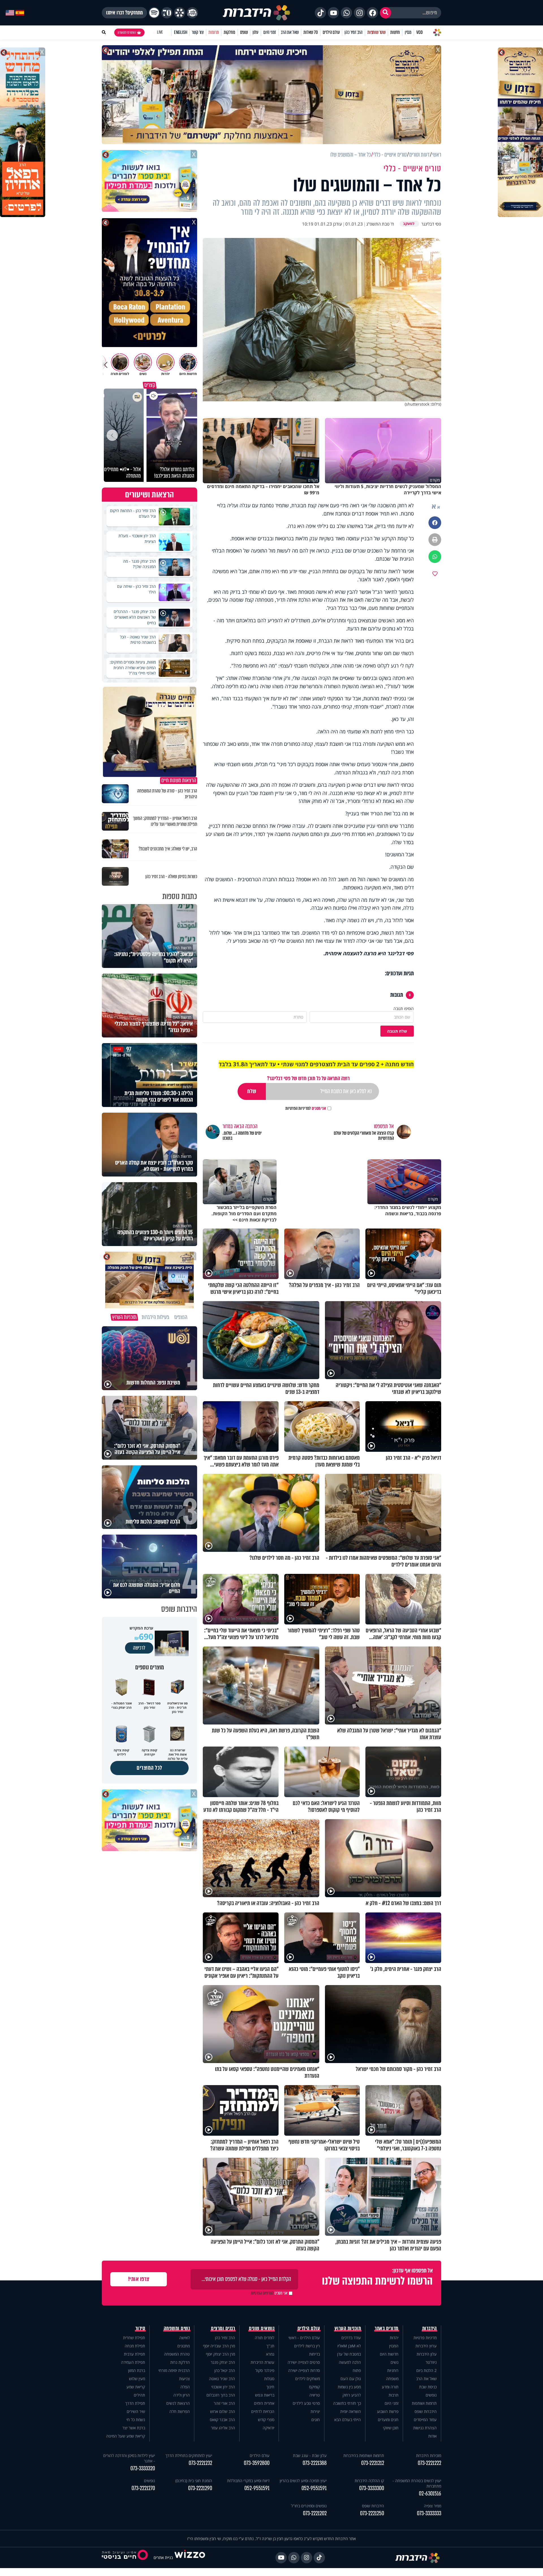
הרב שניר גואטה (222, 2379)
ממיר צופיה (433, 2506)
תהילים (139, 2395)
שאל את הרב (290, 32)
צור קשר (198, 32)
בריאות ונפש (265, 2395)
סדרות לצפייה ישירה (304, 2370)
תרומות (214, 32)
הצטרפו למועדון (127, 33)
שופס (244, 32)
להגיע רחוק (352, 2395)
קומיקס (314, 2387)
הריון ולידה (182, 2395)
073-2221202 (315, 2513)
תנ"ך (270, 2346)
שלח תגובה (397, 1031)
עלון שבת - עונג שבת (310, 2455)
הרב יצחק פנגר (223, 2362)
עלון (256, 32)
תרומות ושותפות (424, 2403)
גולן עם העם (351, 2379)
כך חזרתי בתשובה (347, 2403)
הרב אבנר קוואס (222, 2420)
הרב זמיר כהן (354, 32)
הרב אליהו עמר (223, 2428)
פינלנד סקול (265, 2370)
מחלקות (230, 32)
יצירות (315, 2411)
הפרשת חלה (180, 2411)
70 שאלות (311, 32)
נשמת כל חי (136, 2420)
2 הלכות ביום (426, 2370)
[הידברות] (257, 13)
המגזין (394, 2346)
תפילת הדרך (135, 2403)
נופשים (431, 2395)
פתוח (357, 2370)
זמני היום (270, 32)
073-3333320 (143, 2468)
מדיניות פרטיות (425, 2338)
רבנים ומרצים (223, 2328)
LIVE (160, 32)
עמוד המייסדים (425, 2420)
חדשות (395, 32)
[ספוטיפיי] (154, 13)
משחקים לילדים (308, 2379)
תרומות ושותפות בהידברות (364, 2455)
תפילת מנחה (135, 2346)
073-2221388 (315, 2463)
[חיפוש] (385, 13)
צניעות (184, 2379)
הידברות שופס (426, 2411)
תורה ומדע (390, 2387)
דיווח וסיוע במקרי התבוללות (248, 2481)
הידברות (430, 2328)
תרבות (394, 2395)
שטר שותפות (376, 32)
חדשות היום (389, 2354)
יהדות (394, 2338)
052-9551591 (314, 2488)
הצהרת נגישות (425, 2428)
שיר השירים (136, 2411)
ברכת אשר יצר (134, 2428)
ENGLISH (181, 32)
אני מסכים (306, 1108)
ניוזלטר (431, 2362)
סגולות (269, 2379)
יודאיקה (269, 2428)
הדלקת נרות (180, 2362)
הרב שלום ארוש (223, 2411)
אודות (432, 2436)
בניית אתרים (163, 2557)
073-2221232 (200, 2463)
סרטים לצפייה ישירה (304, 2362)
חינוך (270, 2387)
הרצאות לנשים (178, 2403)
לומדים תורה (265, 2338)
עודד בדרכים (351, 2338)
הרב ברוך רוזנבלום (221, 2395)
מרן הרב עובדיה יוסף (219, 2346)
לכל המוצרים (149, 1768)
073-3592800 (257, 2463)
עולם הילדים (331, 32)
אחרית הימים (264, 2403)
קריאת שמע (136, 2387)
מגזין (408, 32)
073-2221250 (372, 2513)
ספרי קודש (266, 2420)
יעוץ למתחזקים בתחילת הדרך (189, 2455)
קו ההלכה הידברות (369, 2481)
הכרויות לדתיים (263, 2411)
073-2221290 (200, 2488)
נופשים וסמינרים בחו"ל (309, 2506)
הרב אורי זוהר (224, 2403)
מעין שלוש (137, 2379)
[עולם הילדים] (192, 13)
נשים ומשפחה (177, 2328)
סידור (140, 2328)
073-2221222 (429, 2463)
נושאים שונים (262, 2328)
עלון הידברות (427, 2354)
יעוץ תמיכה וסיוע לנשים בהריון (303, 2481)
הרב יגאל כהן (225, 2370)
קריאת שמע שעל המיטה (126, 2436)
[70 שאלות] (167, 13)
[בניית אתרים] (190, 2557)
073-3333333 (429, 2513)
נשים (395, 2362)
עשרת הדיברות (262, 2362)
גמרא (270, 2354)
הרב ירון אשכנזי (223, 2387)
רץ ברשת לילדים (307, 2346)
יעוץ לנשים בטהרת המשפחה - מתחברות (417, 2483)
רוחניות (393, 2370)
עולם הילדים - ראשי (304, 2338)
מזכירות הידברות (429, 2455)
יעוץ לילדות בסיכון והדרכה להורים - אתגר (129, 2458)
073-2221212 (373, 2463)
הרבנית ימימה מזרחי (174, 2370)
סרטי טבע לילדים (306, 2403)
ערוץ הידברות (426, 2346)
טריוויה (315, 2395)
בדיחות (314, 2354)
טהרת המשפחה (177, 2354)
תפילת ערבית (134, 2354)
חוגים (316, 2420)
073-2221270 (143, 2488)
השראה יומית (351, 2411)
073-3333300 (372, 2488)
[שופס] (180, 13)
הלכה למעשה (350, 2362)
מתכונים (184, 2346)
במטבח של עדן (349, 2354)
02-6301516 (430, 2494)
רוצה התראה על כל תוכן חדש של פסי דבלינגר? (308, 1078)
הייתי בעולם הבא (348, 2420)
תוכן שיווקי (391, 2428)
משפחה (392, 2379)
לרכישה (139, 1648)
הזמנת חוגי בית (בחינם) (194, 2481)
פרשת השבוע (388, 2411)
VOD (419, 32)
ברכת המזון (137, 2370)
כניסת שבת (428, 2387)
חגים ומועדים (388, 2420)
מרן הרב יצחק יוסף (220, 2354)
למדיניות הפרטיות (298, 1108)
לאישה (185, 2338)
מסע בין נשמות (349, 2387)
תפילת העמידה (133, 2362)
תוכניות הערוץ (348, 2328)
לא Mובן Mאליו (349, 2346)
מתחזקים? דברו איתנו (124, 13)
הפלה (185, 2387)
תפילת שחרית (134, 2338)
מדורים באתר (387, 2328)
